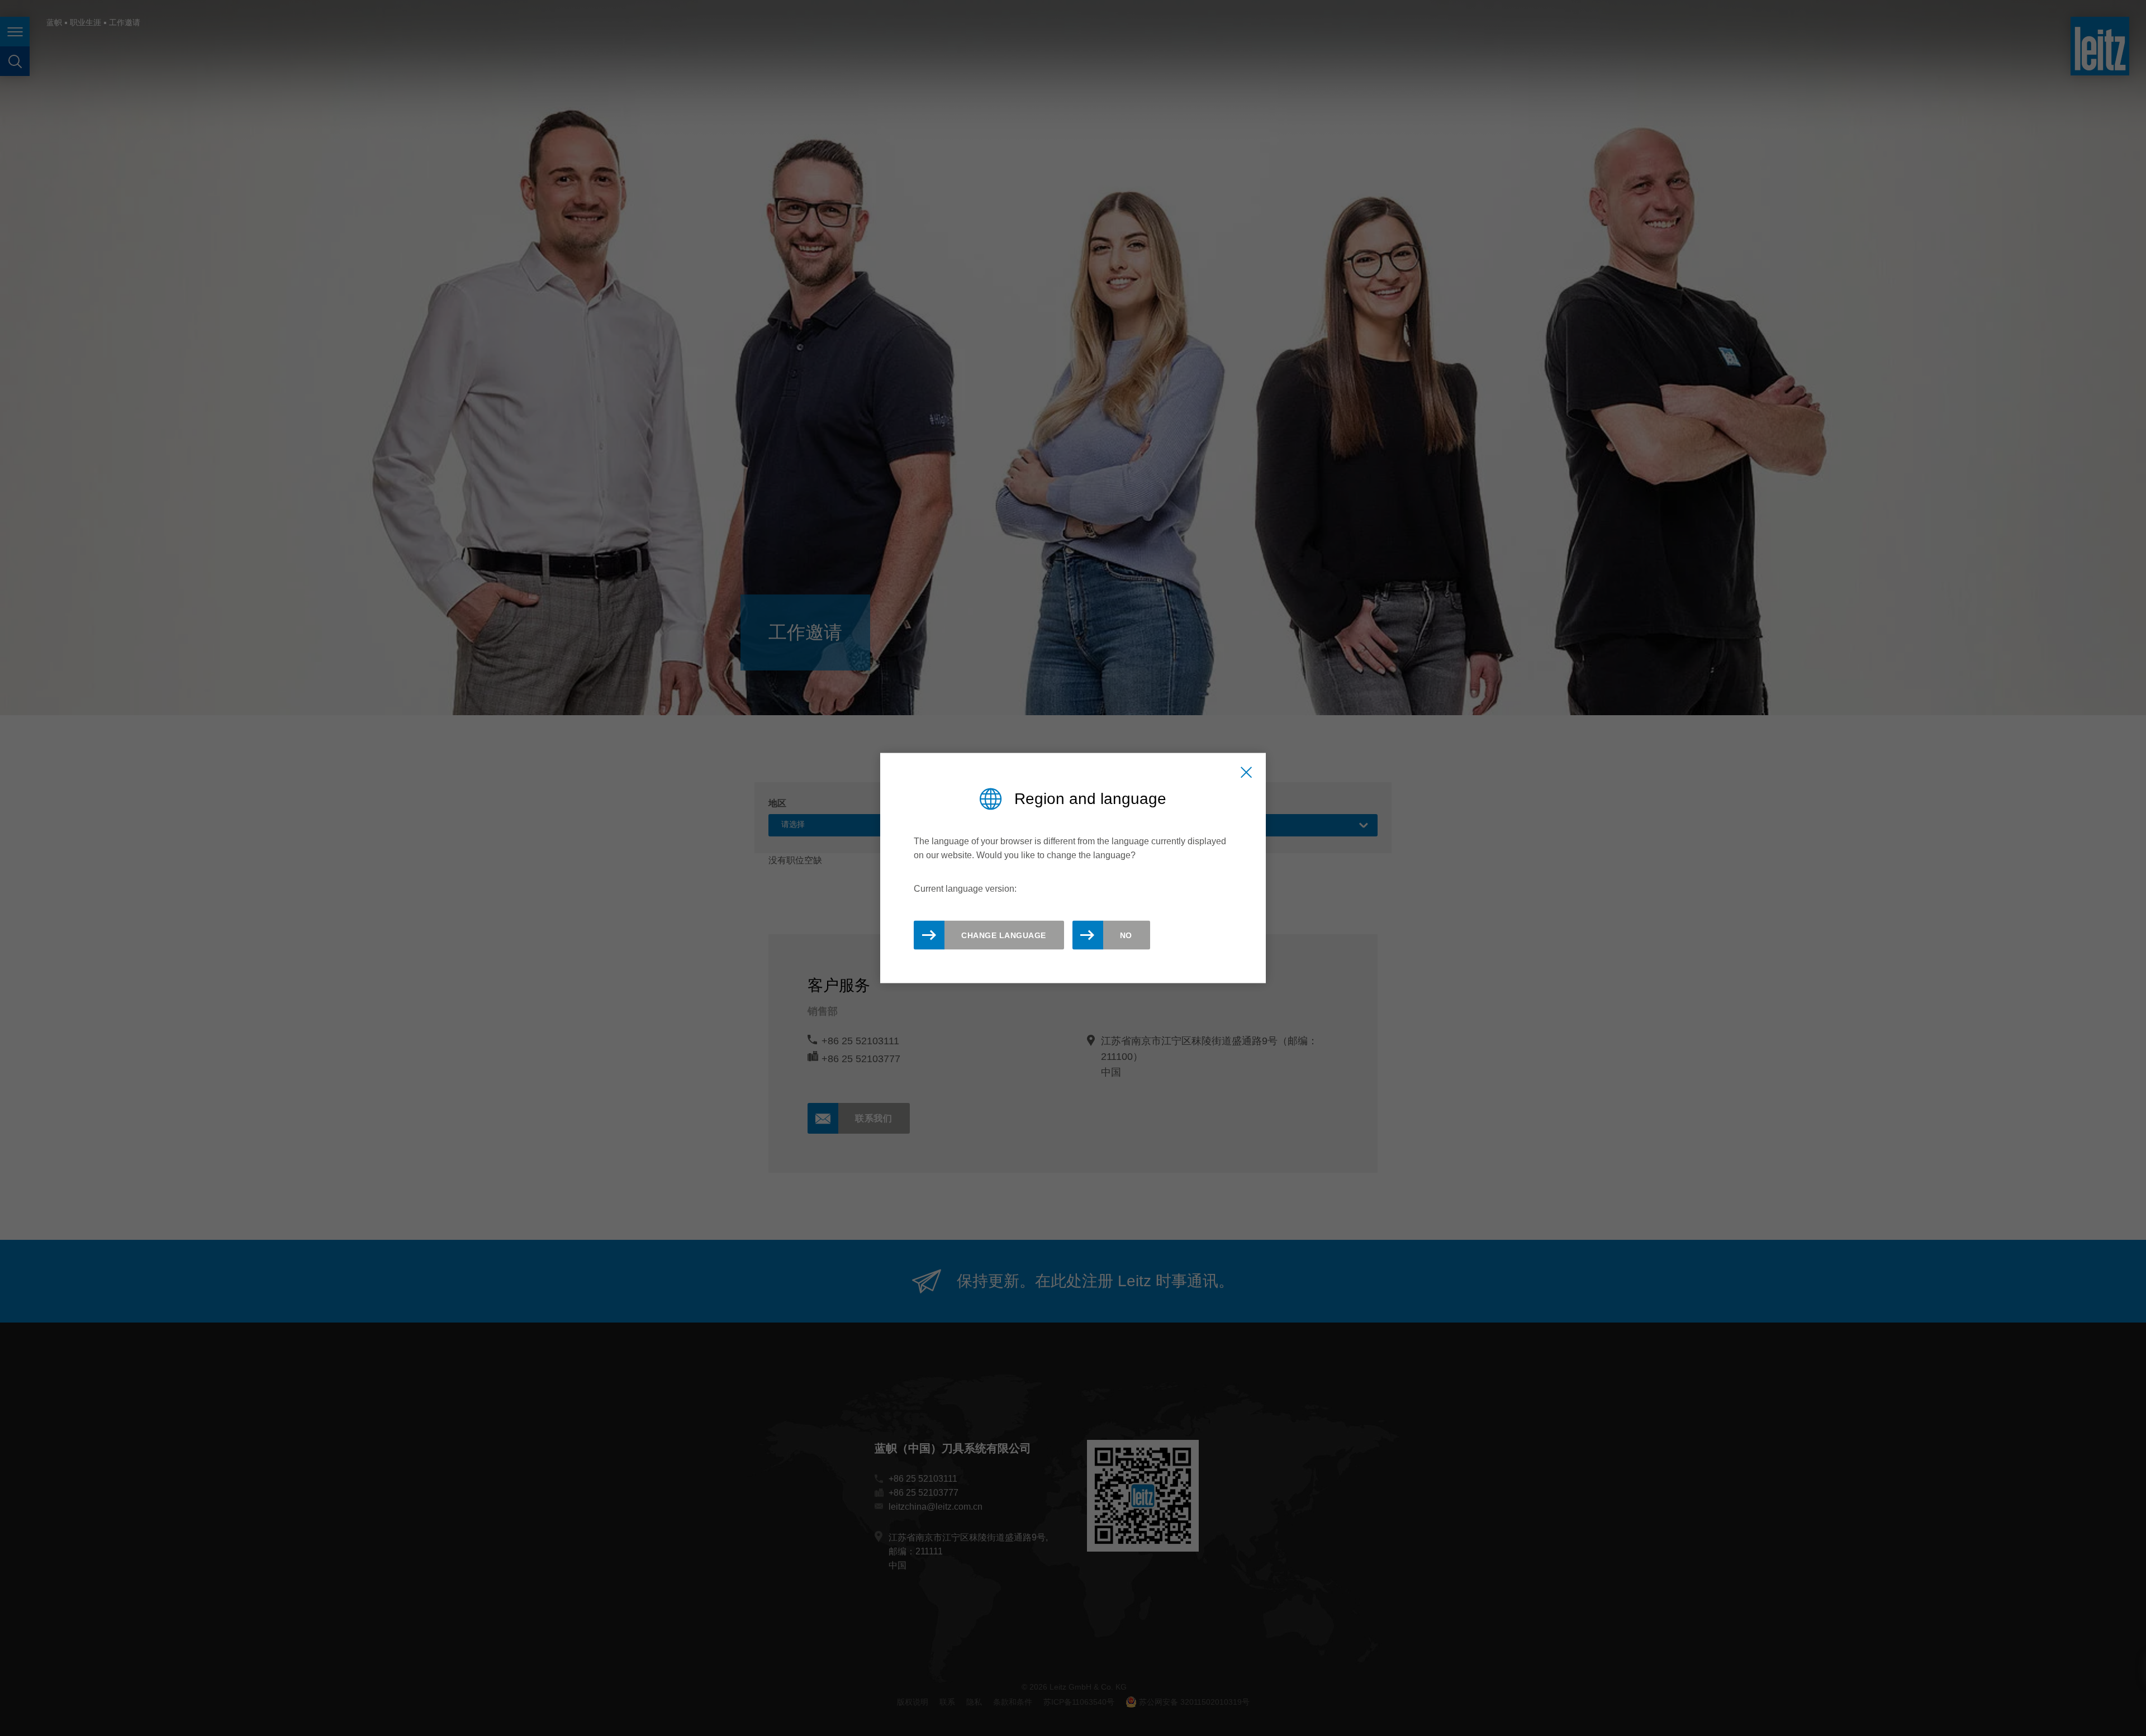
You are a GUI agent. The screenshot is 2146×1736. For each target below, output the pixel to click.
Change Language (1004, 935)
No (1126, 935)
